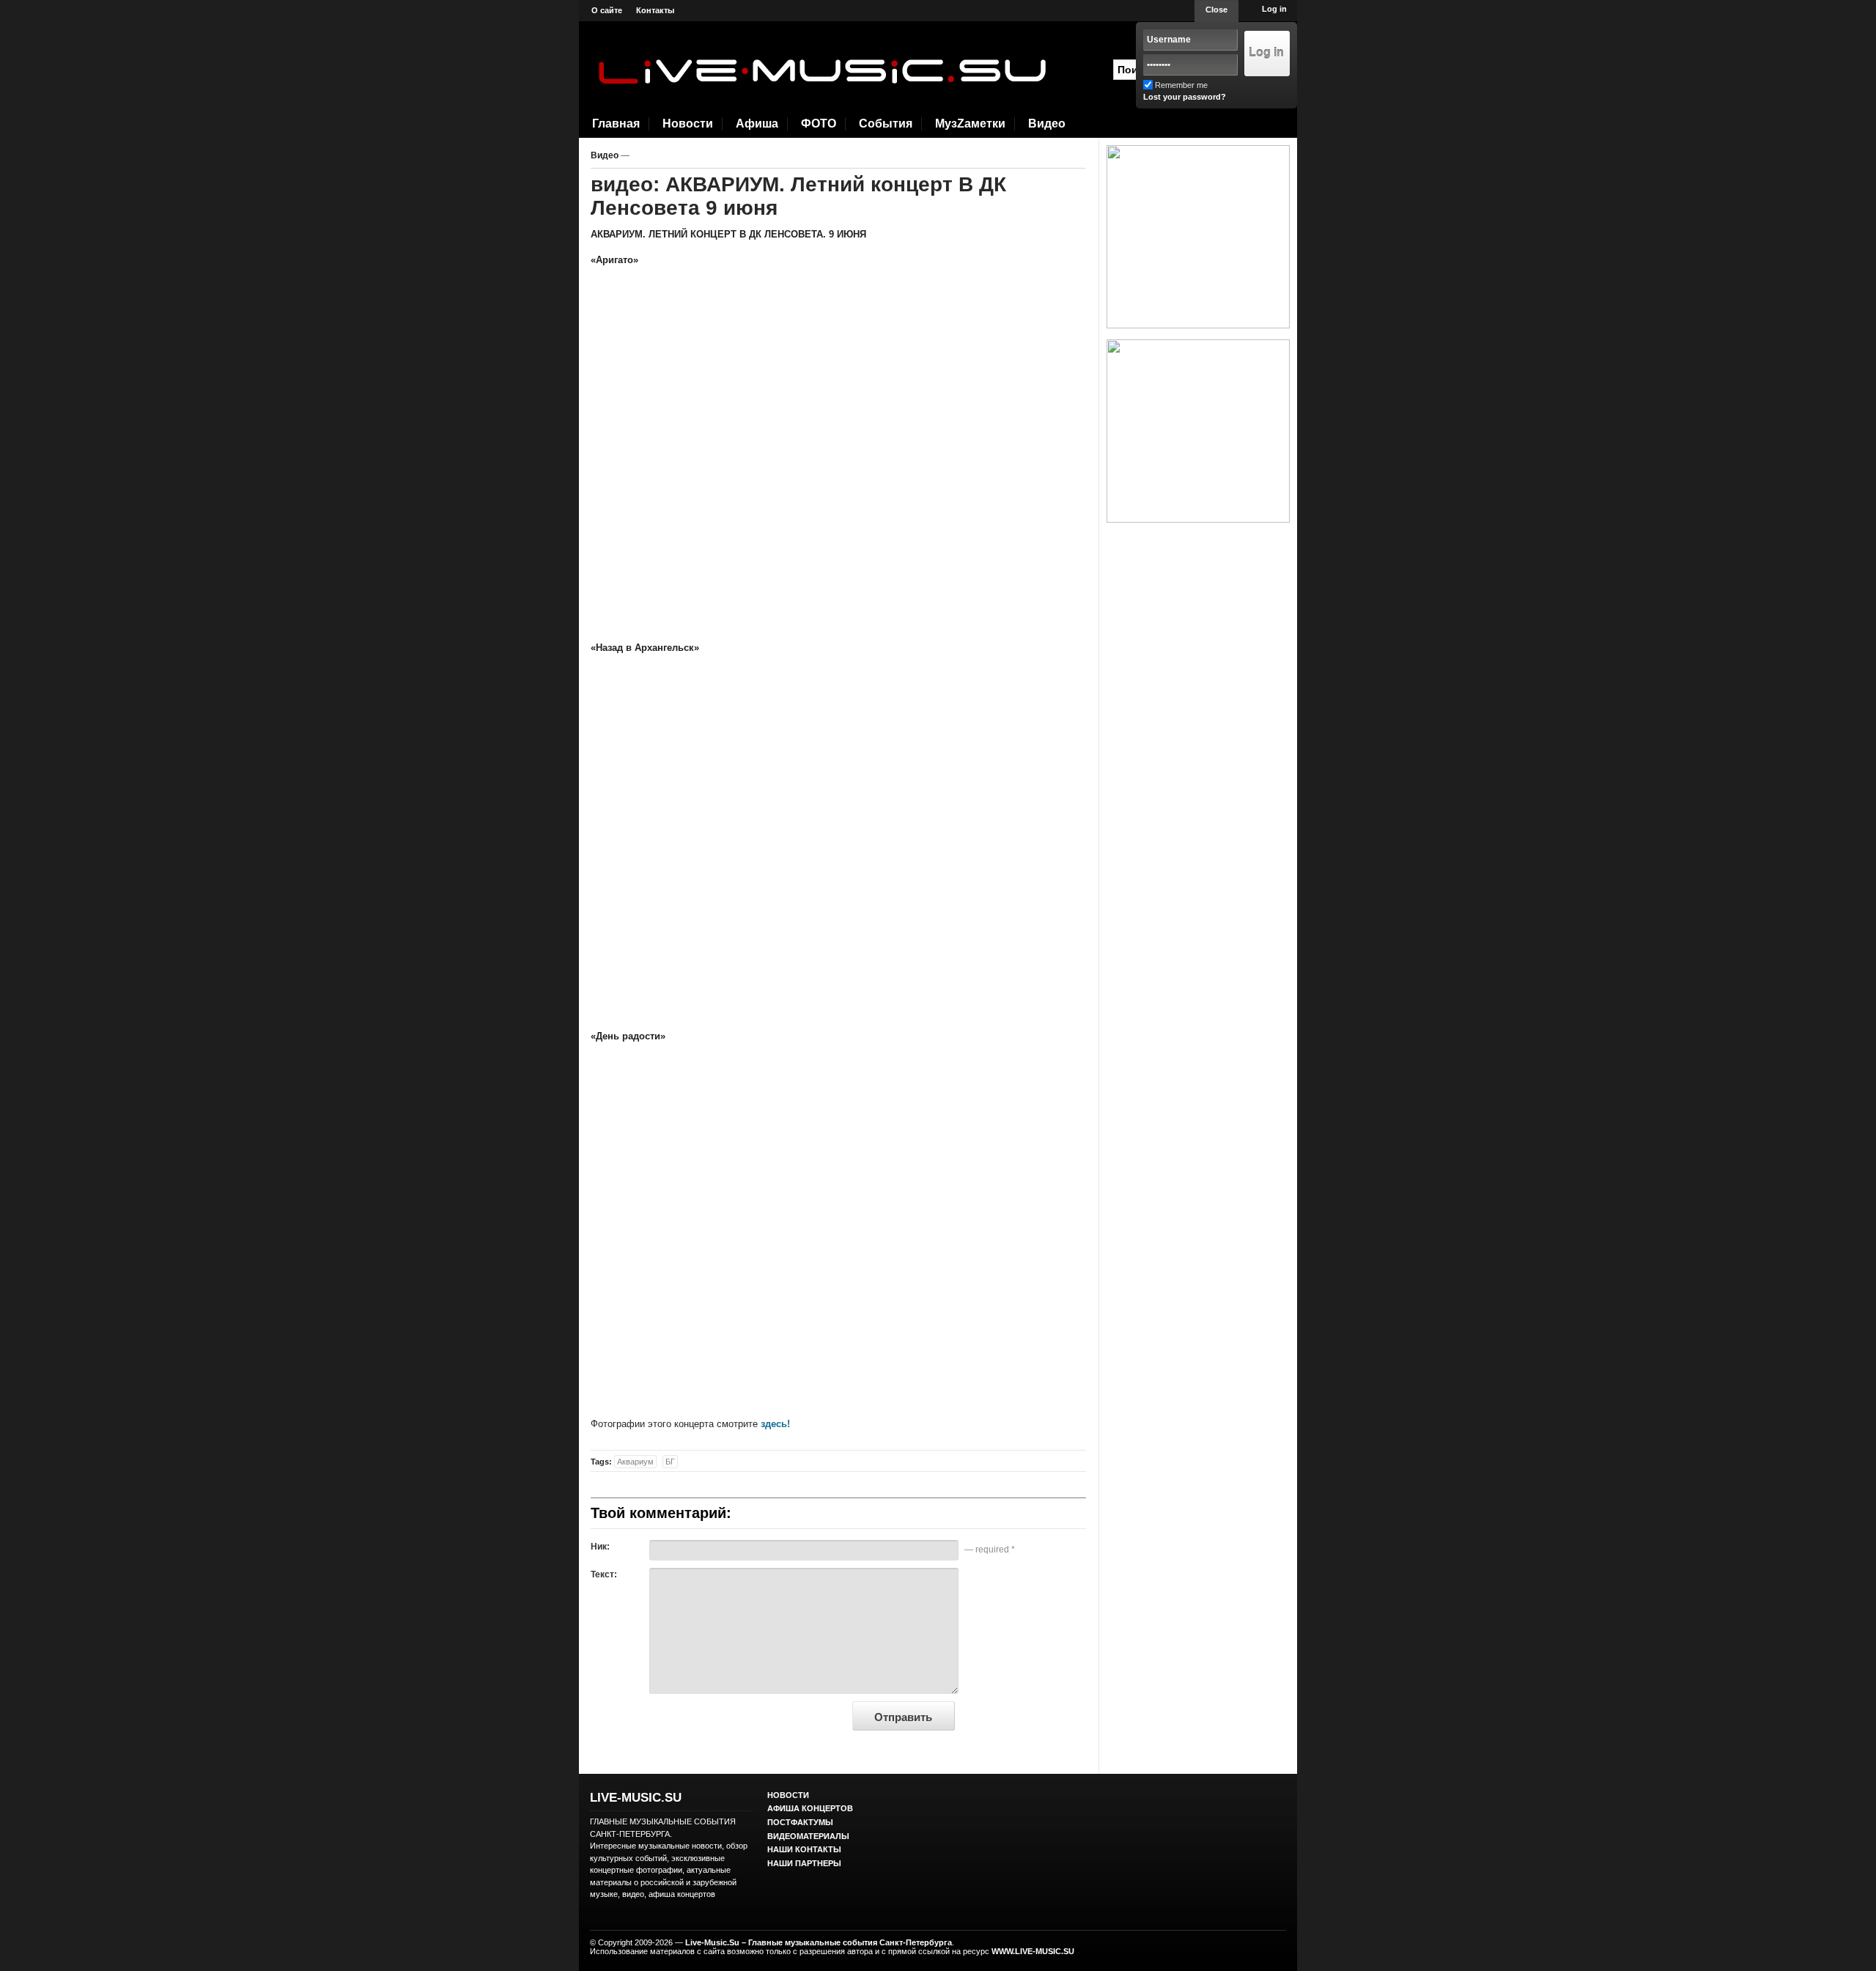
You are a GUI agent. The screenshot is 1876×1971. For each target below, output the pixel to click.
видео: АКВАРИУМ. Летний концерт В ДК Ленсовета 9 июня (798, 196)
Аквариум (635, 1462)
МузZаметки (970, 124)
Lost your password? (1185, 97)
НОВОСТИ (788, 1795)
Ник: (600, 1547)
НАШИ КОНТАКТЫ (804, 1849)
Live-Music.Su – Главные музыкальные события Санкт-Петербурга (819, 1942)
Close (1216, 10)
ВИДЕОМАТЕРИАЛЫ (808, 1836)
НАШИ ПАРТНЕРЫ (804, 1863)
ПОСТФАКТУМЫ (800, 1822)
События (886, 124)
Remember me (1181, 85)
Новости (688, 124)
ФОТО (819, 124)
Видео (1047, 124)
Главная (616, 124)
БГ (670, 1462)
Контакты (655, 10)
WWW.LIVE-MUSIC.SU (1033, 1951)
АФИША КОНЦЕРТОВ (810, 1808)
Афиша (757, 124)
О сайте (607, 10)
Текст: (604, 1574)
